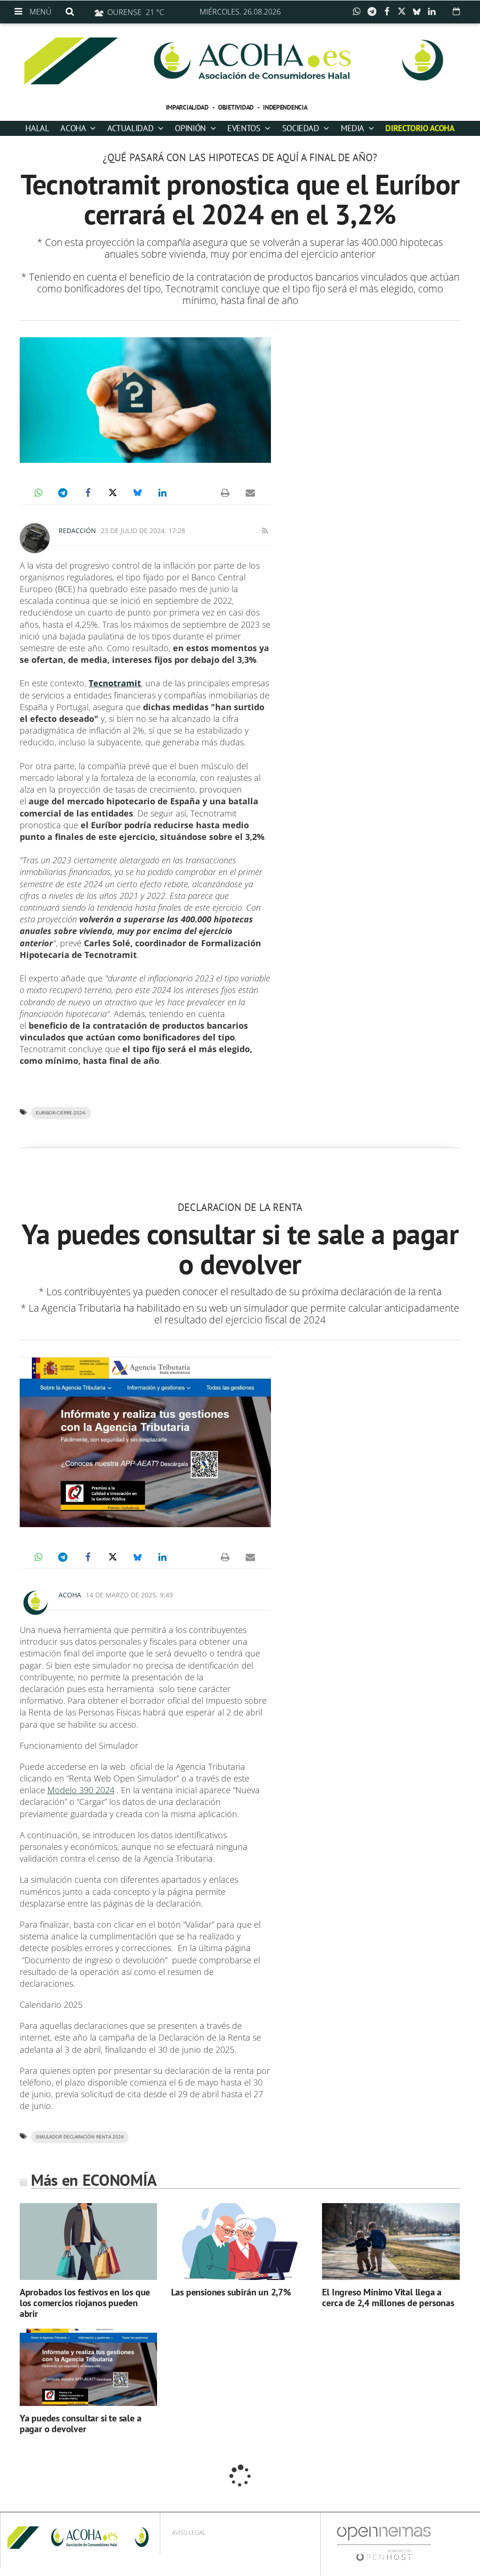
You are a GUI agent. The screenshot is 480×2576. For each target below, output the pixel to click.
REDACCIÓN (77, 531)
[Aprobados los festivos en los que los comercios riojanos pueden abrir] (88, 2241)
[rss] (265, 531)
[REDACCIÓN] (35, 538)
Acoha (70, 1595)
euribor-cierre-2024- (61, 1113)
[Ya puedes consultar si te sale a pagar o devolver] (88, 2367)
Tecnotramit (115, 683)
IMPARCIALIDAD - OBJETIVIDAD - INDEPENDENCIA (237, 107)
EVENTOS (245, 128)
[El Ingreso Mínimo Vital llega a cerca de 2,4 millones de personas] (391, 2241)
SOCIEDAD (302, 128)
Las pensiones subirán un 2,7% (231, 2292)
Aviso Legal (189, 2533)
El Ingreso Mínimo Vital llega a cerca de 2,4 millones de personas (388, 2298)
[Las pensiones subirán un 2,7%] (240, 2241)
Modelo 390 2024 (81, 1790)
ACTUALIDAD (131, 128)
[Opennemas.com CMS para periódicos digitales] (384, 2543)
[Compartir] (359, 12)
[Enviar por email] (250, 493)
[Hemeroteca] (456, 11)
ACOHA (74, 128)
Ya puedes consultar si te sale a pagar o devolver (81, 2424)
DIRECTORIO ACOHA (420, 128)
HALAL (37, 128)
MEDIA (353, 128)
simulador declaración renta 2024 (80, 2137)
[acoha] (240, 61)
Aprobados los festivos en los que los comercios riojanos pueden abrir (85, 2303)
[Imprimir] (225, 493)
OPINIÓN (191, 128)
